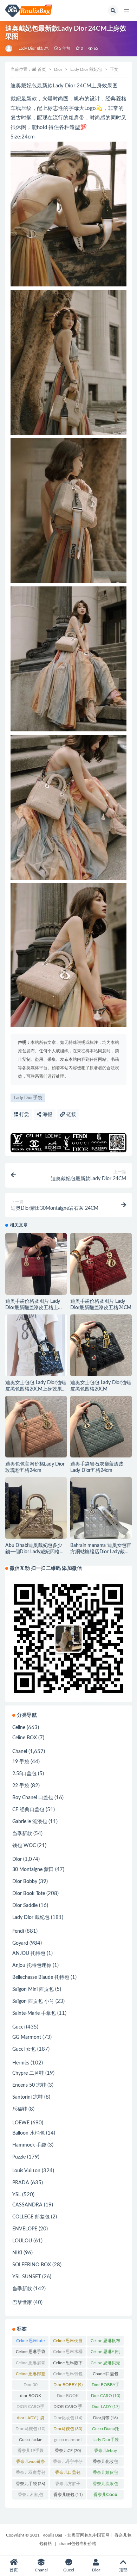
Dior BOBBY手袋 (106, 2386)
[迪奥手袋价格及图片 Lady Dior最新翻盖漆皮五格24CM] (101, 1264)
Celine (19, 1728)
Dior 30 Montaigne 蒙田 (31, 2386)
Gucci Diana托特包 (106, 2430)
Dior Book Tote (29, 1894)
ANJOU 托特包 (29, 1953)
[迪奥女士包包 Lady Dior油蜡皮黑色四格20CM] (101, 1345)
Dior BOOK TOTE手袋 (68, 2397)
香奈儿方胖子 (68, 2485)
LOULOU (22, 2241)
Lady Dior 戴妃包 (34, 48)
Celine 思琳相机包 (105, 2353)
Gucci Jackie (31, 2441)
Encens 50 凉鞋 (29, 2085)
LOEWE (21, 2123)
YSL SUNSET (27, 2277)
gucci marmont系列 (68, 2441)
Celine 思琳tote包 (30, 2342)
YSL (17, 2195)
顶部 (123, 2570)
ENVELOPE (25, 2229)
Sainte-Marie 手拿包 (34, 2013)
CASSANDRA (27, 2205)
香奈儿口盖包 (68, 2474)
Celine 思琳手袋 (31, 2353)
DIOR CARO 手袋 (68, 2408)
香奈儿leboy (106, 2452)
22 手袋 (21, 1786)
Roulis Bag (52, 2535)
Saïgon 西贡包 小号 (33, 2001)
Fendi (18, 1931)
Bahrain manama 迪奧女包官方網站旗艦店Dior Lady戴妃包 (101, 1552)
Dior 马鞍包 (30, 2429)
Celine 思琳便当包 (68, 2342)
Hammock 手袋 (29, 2145)
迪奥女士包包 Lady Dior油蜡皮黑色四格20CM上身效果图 (35, 1389)
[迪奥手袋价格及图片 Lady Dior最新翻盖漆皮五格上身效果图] (36, 1264)
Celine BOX (25, 1738)
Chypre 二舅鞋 (28, 2073)
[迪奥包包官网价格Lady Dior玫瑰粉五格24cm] (36, 1427)
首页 (42, 69)
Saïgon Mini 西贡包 (33, 1989)
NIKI (17, 2253)
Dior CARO (106, 2396)
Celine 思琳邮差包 (31, 2375)
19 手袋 (21, 1762)
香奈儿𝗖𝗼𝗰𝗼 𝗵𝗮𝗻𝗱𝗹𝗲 (105, 2496)
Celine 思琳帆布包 (105, 2342)
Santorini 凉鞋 (28, 2097)
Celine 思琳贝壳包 (105, 2364)
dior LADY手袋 (31, 2419)
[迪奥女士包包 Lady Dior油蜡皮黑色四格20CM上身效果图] (36, 1345)
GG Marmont (27, 2037)
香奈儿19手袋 (31, 2452)
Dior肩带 (105, 2418)
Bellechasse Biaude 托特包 (41, 1977)
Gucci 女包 (24, 2049)
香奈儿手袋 (30, 2484)
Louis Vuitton (26, 2171)
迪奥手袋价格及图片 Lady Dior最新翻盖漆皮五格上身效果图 (34, 1308)
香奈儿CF (68, 2451)
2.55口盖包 (24, 1774)
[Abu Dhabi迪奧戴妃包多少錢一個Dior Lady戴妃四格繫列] (36, 1508)
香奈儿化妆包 (105, 2463)
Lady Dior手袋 (28, 1098)
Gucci (18, 2027)
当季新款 (22, 1834)
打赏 (24, 1115)
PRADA (21, 2183)
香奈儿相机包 (31, 2496)
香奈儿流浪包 (105, 2485)
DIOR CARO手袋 (30, 2408)
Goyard (20, 1943)
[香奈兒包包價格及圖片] (9, 49)
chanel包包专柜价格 (77, 2544)
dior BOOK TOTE (31, 2397)
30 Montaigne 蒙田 (33, 1870)
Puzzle (19, 2157)
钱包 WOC (24, 1846)
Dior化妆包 (68, 2418)
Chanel (20, 1752)
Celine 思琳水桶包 (68, 2353)
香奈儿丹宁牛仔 (68, 2463)
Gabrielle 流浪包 (30, 1822)
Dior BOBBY (68, 2385)
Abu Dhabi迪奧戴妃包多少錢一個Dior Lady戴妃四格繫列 (35, 1552)
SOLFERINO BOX (32, 2265)
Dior (58, 69)
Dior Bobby (25, 1882)
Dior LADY (106, 2407)
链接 (71, 1115)
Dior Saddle (25, 1906)
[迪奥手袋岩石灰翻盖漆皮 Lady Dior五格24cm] (101, 1427)
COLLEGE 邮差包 (31, 2217)
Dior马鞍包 (68, 2429)
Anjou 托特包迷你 (32, 1965)
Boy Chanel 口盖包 (33, 1798)
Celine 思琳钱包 (68, 2375)
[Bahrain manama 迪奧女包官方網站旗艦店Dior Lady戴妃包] (101, 1508)
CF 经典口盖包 (28, 1810)
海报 (47, 1115)
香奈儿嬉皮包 (105, 2474)
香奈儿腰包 (68, 2495)
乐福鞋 (20, 2109)
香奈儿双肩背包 (31, 2474)
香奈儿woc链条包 (31, 2463)
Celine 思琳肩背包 (31, 2364)
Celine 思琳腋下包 (68, 2364)
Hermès (21, 2063)
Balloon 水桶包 (28, 2133)
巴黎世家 (22, 2303)
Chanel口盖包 (106, 2375)
